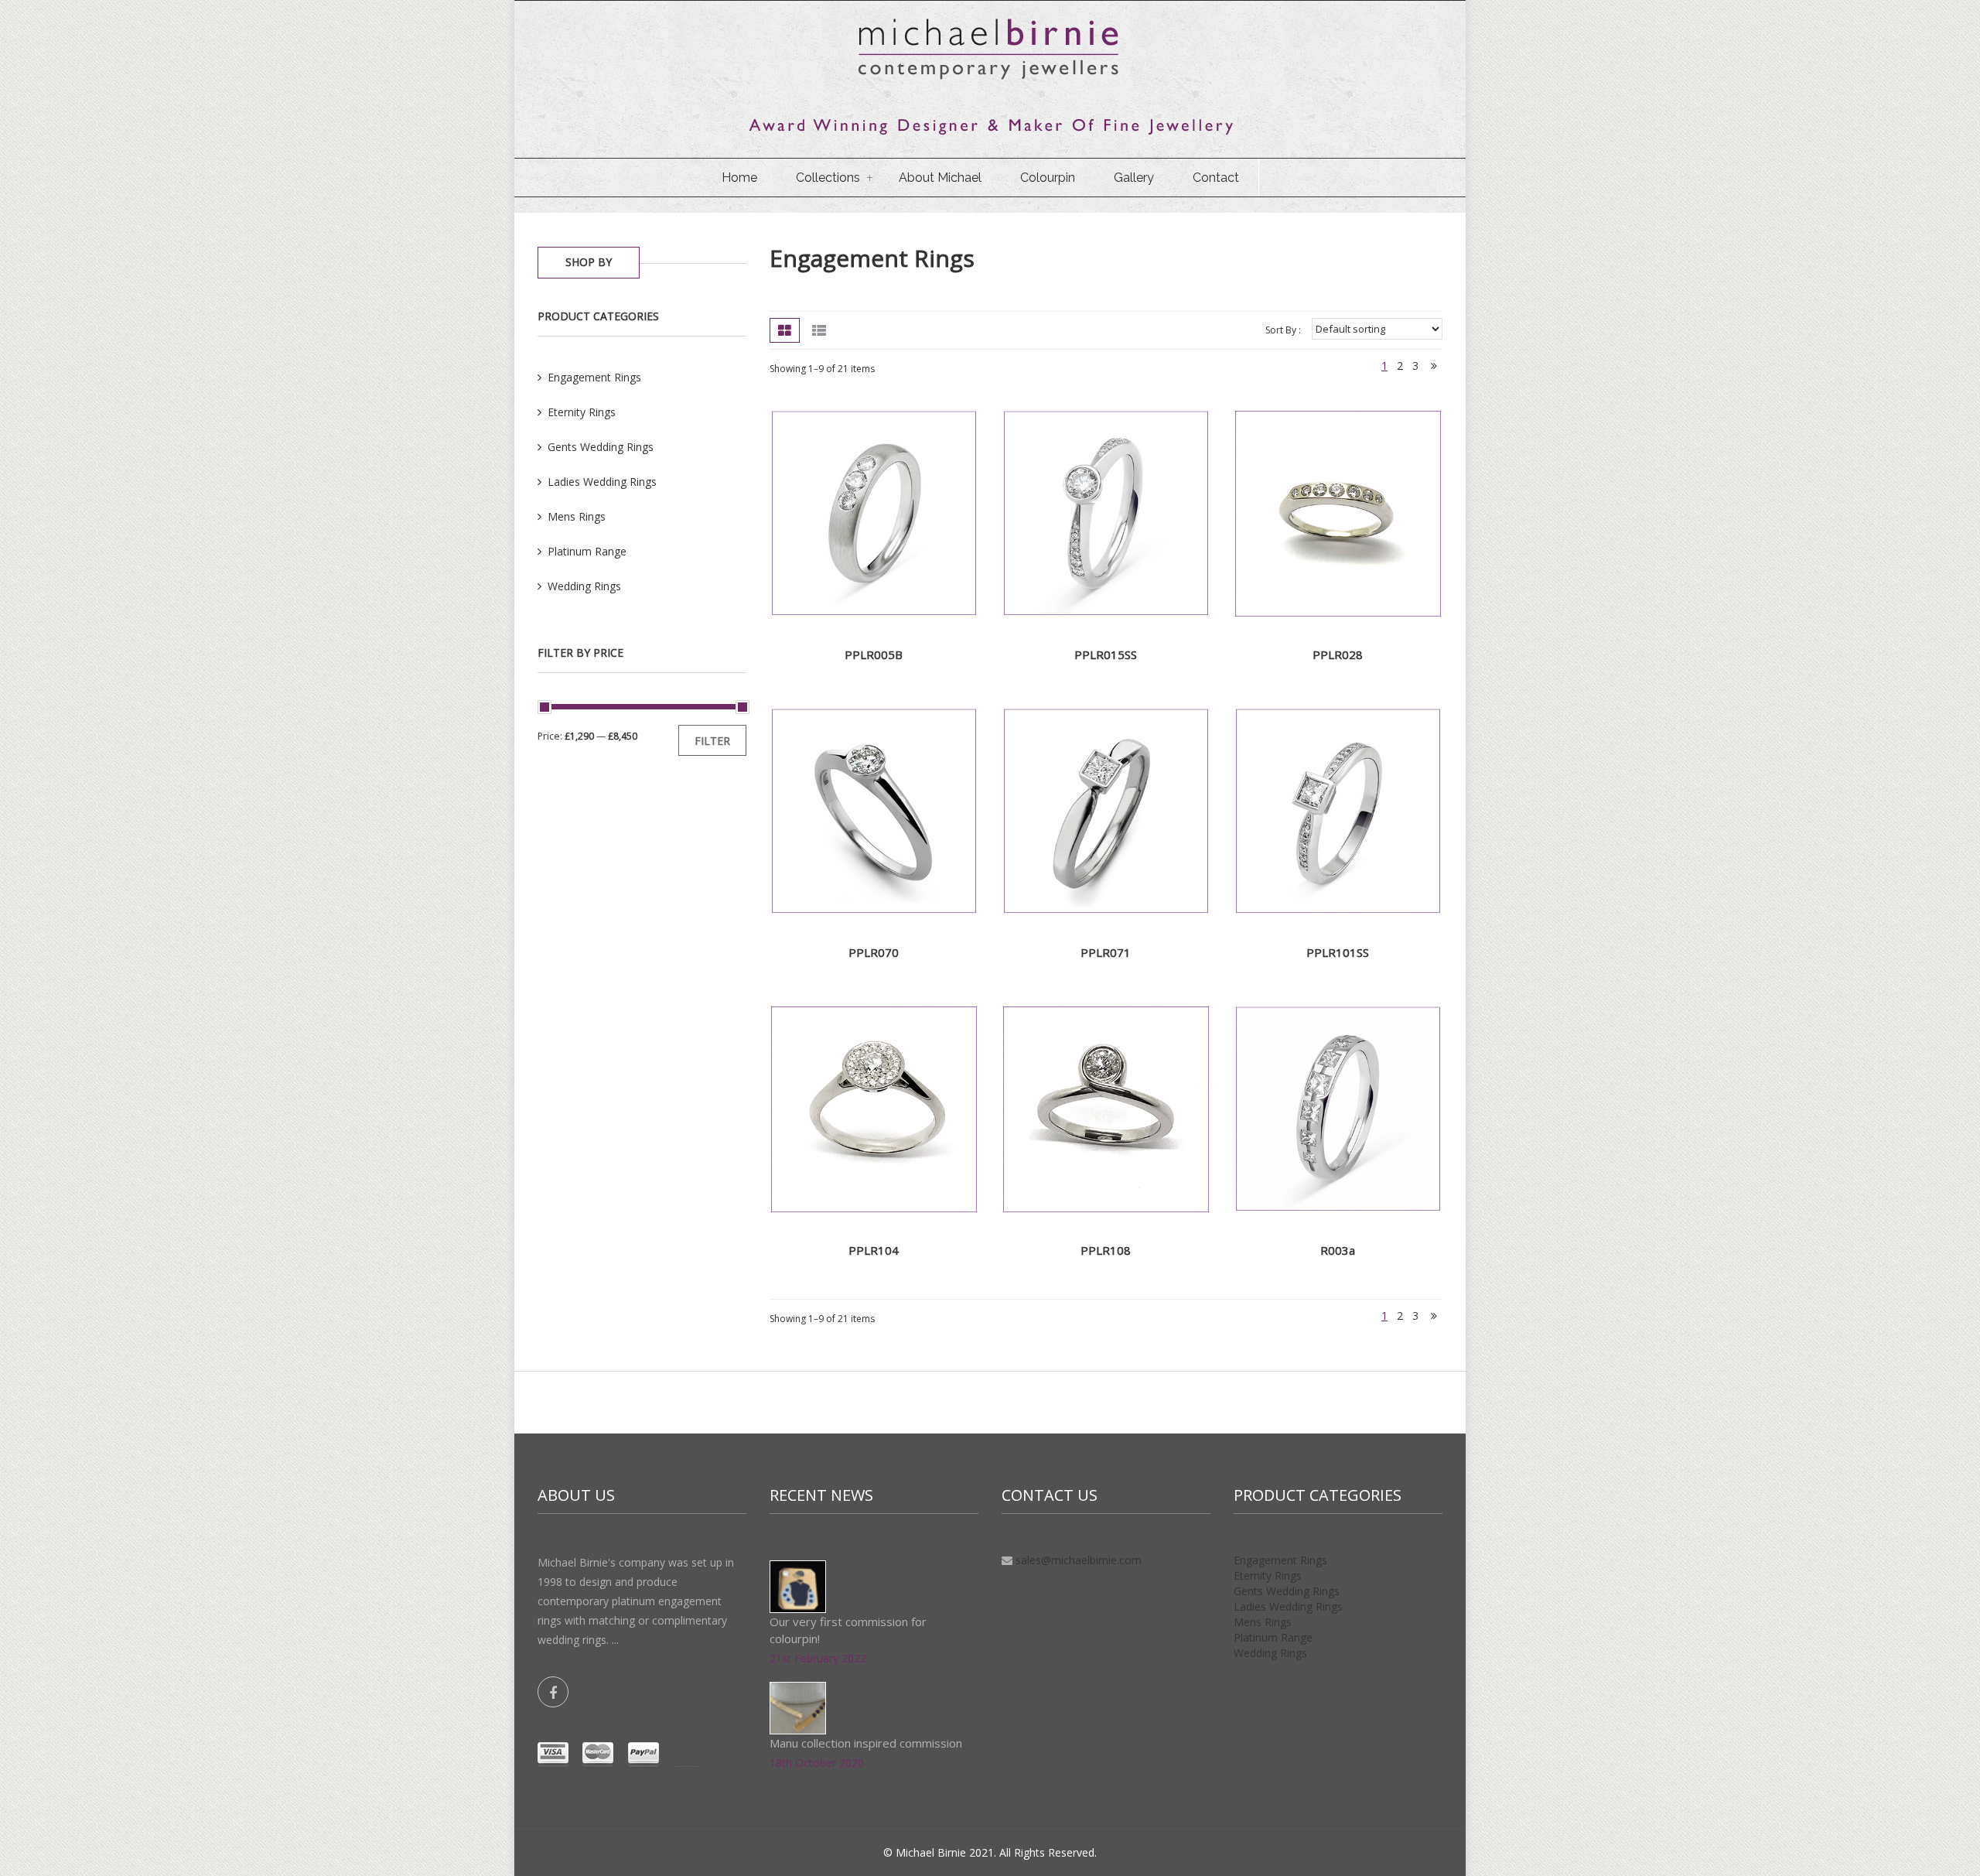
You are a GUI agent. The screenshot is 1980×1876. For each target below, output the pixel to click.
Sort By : (1283, 330)
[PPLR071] (1106, 810)
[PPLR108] (1106, 1108)
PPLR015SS (1106, 654)
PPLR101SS (1338, 952)
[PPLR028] (1338, 513)
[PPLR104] (874, 1108)
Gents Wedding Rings (1287, 1591)
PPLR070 (874, 952)
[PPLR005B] (874, 513)
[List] (819, 330)
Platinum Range (1273, 1637)
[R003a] (1338, 1108)
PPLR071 (1106, 952)
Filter (712, 741)
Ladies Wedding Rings (1288, 1606)
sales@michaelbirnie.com (1079, 1560)
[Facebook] (553, 1692)
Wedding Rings (1270, 1653)
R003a (1338, 1250)
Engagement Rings (872, 258)
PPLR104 (874, 1250)
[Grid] (785, 330)
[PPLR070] (874, 810)
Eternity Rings (1268, 1575)
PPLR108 (1106, 1250)
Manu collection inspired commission (866, 1743)
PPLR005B (874, 654)
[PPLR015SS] (1106, 513)
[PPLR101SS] (1338, 810)
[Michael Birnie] (990, 77)
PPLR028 (1338, 654)
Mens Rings (1263, 1622)
